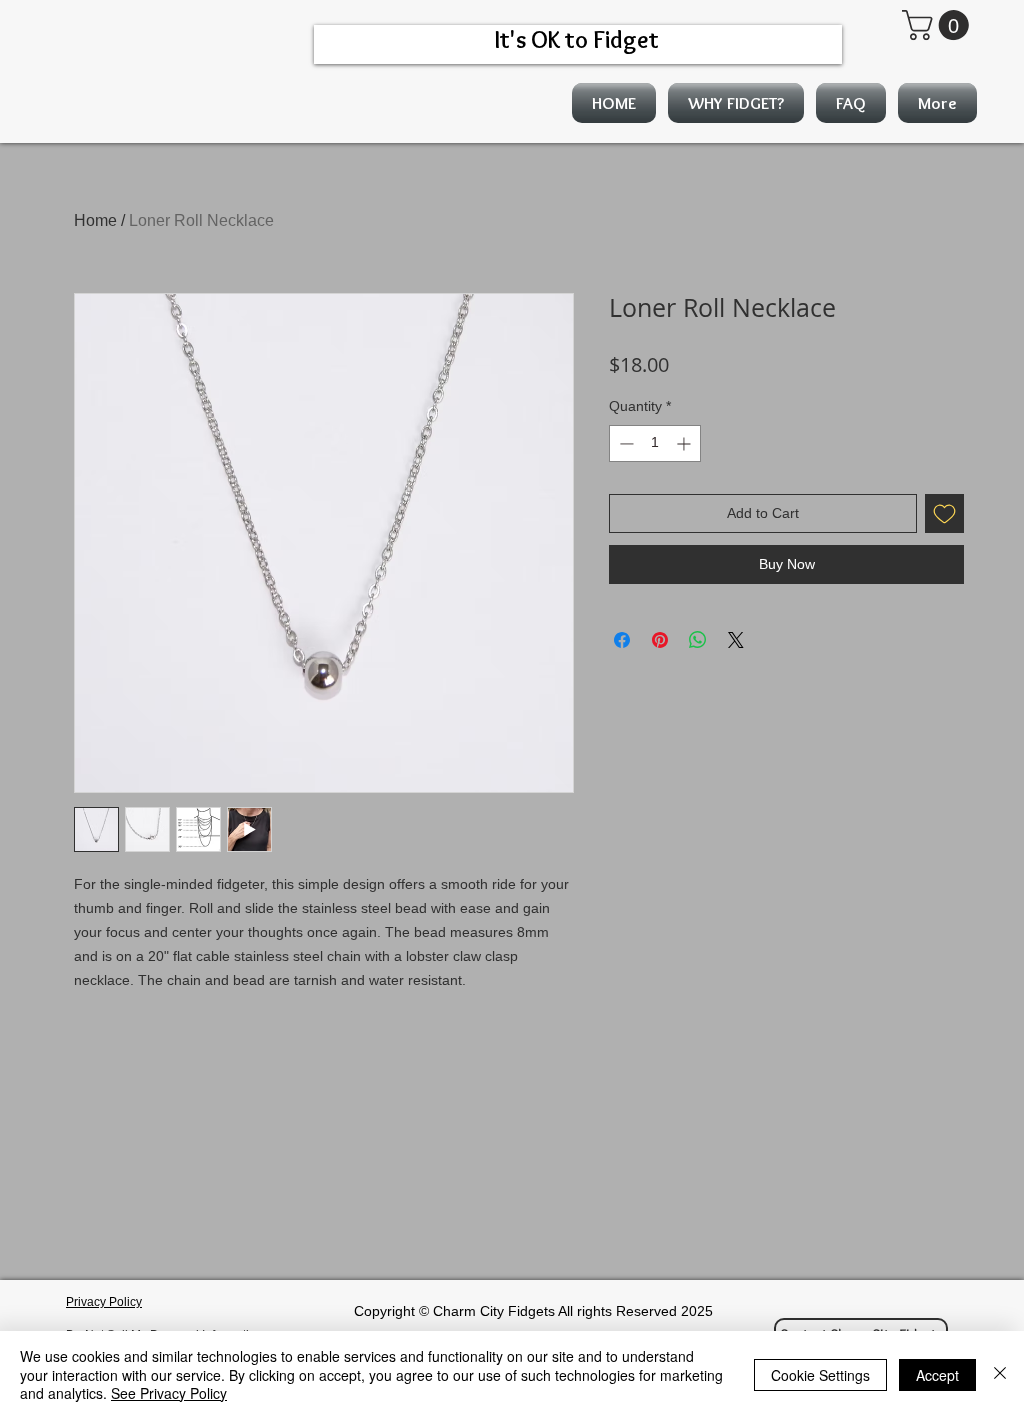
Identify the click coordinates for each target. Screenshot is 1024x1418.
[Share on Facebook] (622, 640)
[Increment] (685, 443)
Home (95, 220)
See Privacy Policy (169, 1393)
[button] (939, 25)
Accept (937, 1375)
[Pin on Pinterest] (660, 640)
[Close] (1000, 1374)
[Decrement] (624, 443)
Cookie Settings (820, 1375)
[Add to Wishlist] (944, 513)
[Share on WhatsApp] (698, 640)
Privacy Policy (104, 1302)
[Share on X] (736, 640)
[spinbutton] (655, 443)
